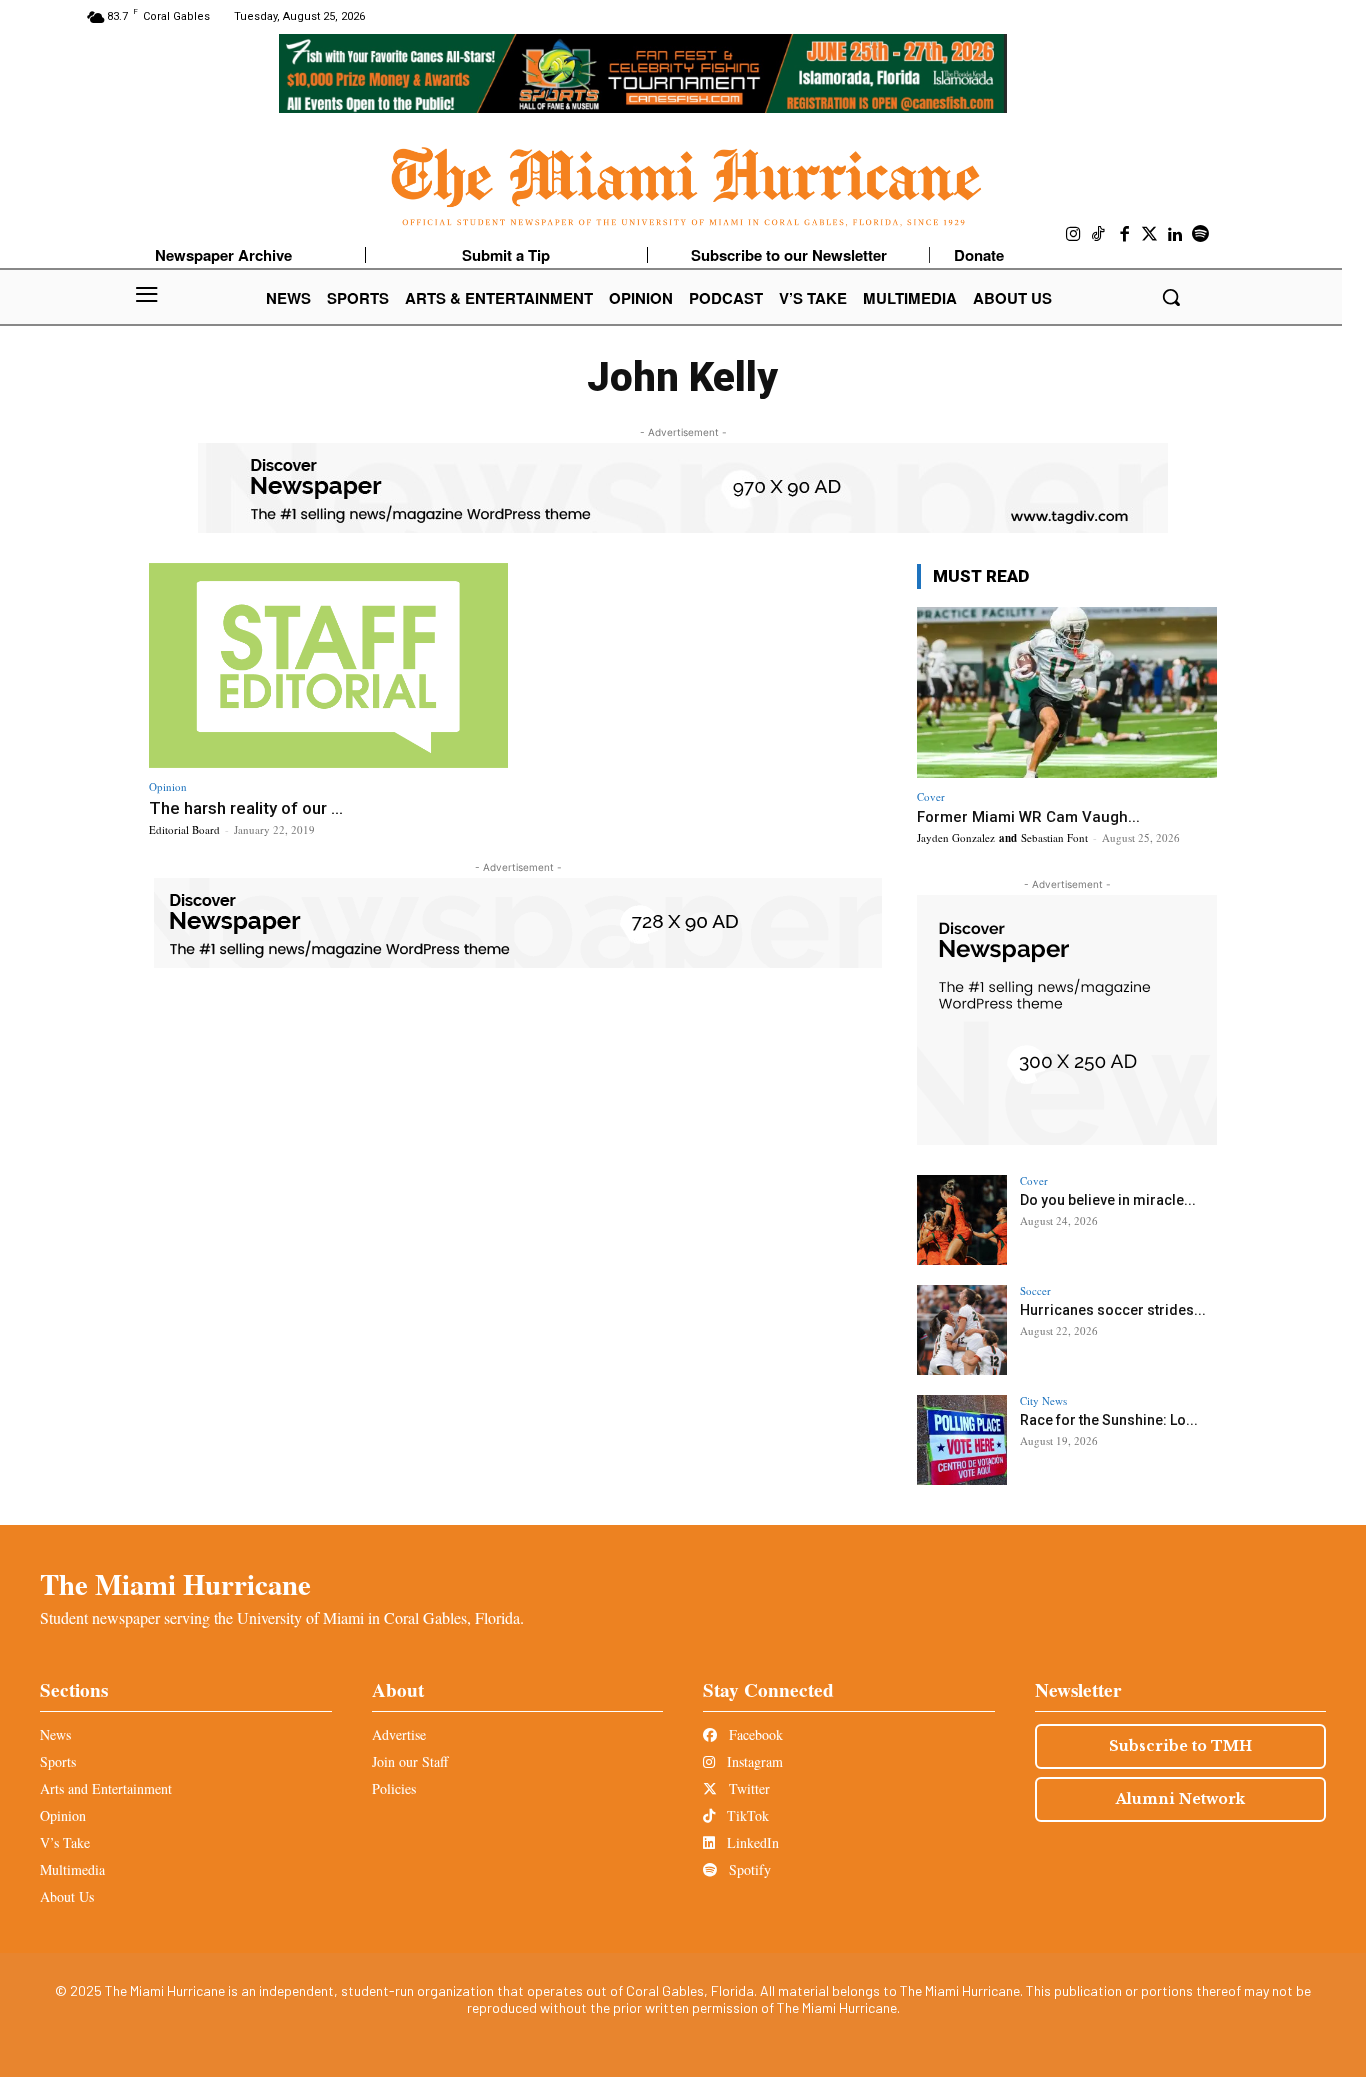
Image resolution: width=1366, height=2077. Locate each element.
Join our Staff (410, 1761)
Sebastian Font (1054, 837)
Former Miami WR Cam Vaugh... (1028, 817)
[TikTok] (1099, 235)
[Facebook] (1125, 235)
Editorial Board (184, 829)
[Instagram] (1074, 235)
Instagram (753, 1761)
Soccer (1035, 1290)
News (55, 1734)
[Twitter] (1150, 235)
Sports (58, 1761)
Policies (394, 1788)
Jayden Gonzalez (956, 837)
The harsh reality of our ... (246, 808)
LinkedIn (751, 1842)
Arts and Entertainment (106, 1788)
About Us (67, 1896)
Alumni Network (1180, 1799)
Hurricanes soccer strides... (1113, 1310)
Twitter (747, 1788)
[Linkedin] (1176, 235)
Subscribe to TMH (1180, 1746)
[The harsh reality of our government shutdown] (328, 665)
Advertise (399, 1734)
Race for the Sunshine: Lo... (1109, 1420)
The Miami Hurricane (175, 1584)
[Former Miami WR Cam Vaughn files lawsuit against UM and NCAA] (1067, 692)
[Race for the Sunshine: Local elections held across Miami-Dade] (962, 1440)
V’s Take (65, 1842)
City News (1043, 1400)
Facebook (754, 1734)
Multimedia (72, 1869)
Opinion (168, 786)
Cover (931, 796)
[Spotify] (1201, 235)
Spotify (748, 1869)
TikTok (746, 1815)
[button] (1171, 297)
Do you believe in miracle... (1108, 1200)
